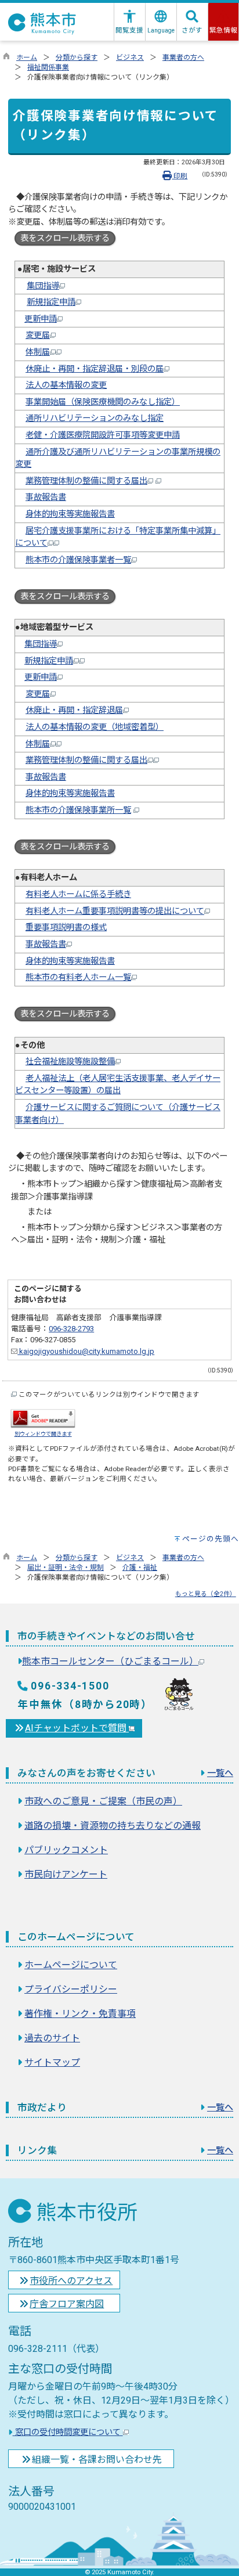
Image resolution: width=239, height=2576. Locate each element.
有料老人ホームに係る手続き (78, 894)
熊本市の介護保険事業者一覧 (78, 560)
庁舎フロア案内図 (67, 2304)
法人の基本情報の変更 (66, 385)
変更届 (38, 335)
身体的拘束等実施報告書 (70, 514)
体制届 (38, 352)
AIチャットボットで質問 (77, 1728)
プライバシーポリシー (71, 1989)
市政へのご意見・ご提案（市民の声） (103, 1801)
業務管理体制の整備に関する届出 (86, 481)
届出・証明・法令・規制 (66, 1568)
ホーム (27, 57)
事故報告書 (46, 497)
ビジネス (130, 57)
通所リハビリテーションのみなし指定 (95, 418)
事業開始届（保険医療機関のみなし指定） (103, 402)
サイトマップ (52, 2062)
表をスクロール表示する (65, 238)
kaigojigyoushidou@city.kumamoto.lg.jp (86, 1351)
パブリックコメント (66, 1850)
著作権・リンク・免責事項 (80, 2014)
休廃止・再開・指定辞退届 (74, 710)
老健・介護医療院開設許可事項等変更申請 (103, 435)
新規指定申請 (51, 302)
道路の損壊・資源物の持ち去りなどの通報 (113, 1826)
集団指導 (43, 286)
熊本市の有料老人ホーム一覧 (78, 977)
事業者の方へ (183, 57)
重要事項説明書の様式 (66, 927)
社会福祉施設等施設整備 (70, 1062)
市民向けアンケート (66, 1874)
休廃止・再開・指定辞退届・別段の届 (95, 369)
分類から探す (77, 57)
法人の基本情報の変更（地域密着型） (95, 727)
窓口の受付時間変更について (68, 2432)
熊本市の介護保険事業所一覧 (78, 810)
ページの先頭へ (211, 1539)
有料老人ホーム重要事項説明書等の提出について (115, 911)
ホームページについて (71, 1965)
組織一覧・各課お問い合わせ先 (97, 2460)
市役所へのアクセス (71, 2281)
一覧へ (220, 1773)
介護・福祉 (140, 1568)
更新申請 (41, 319)
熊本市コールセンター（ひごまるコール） (110, 1661)
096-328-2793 (71, 1329)
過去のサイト (52, 2038)
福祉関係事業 (48, 67)
